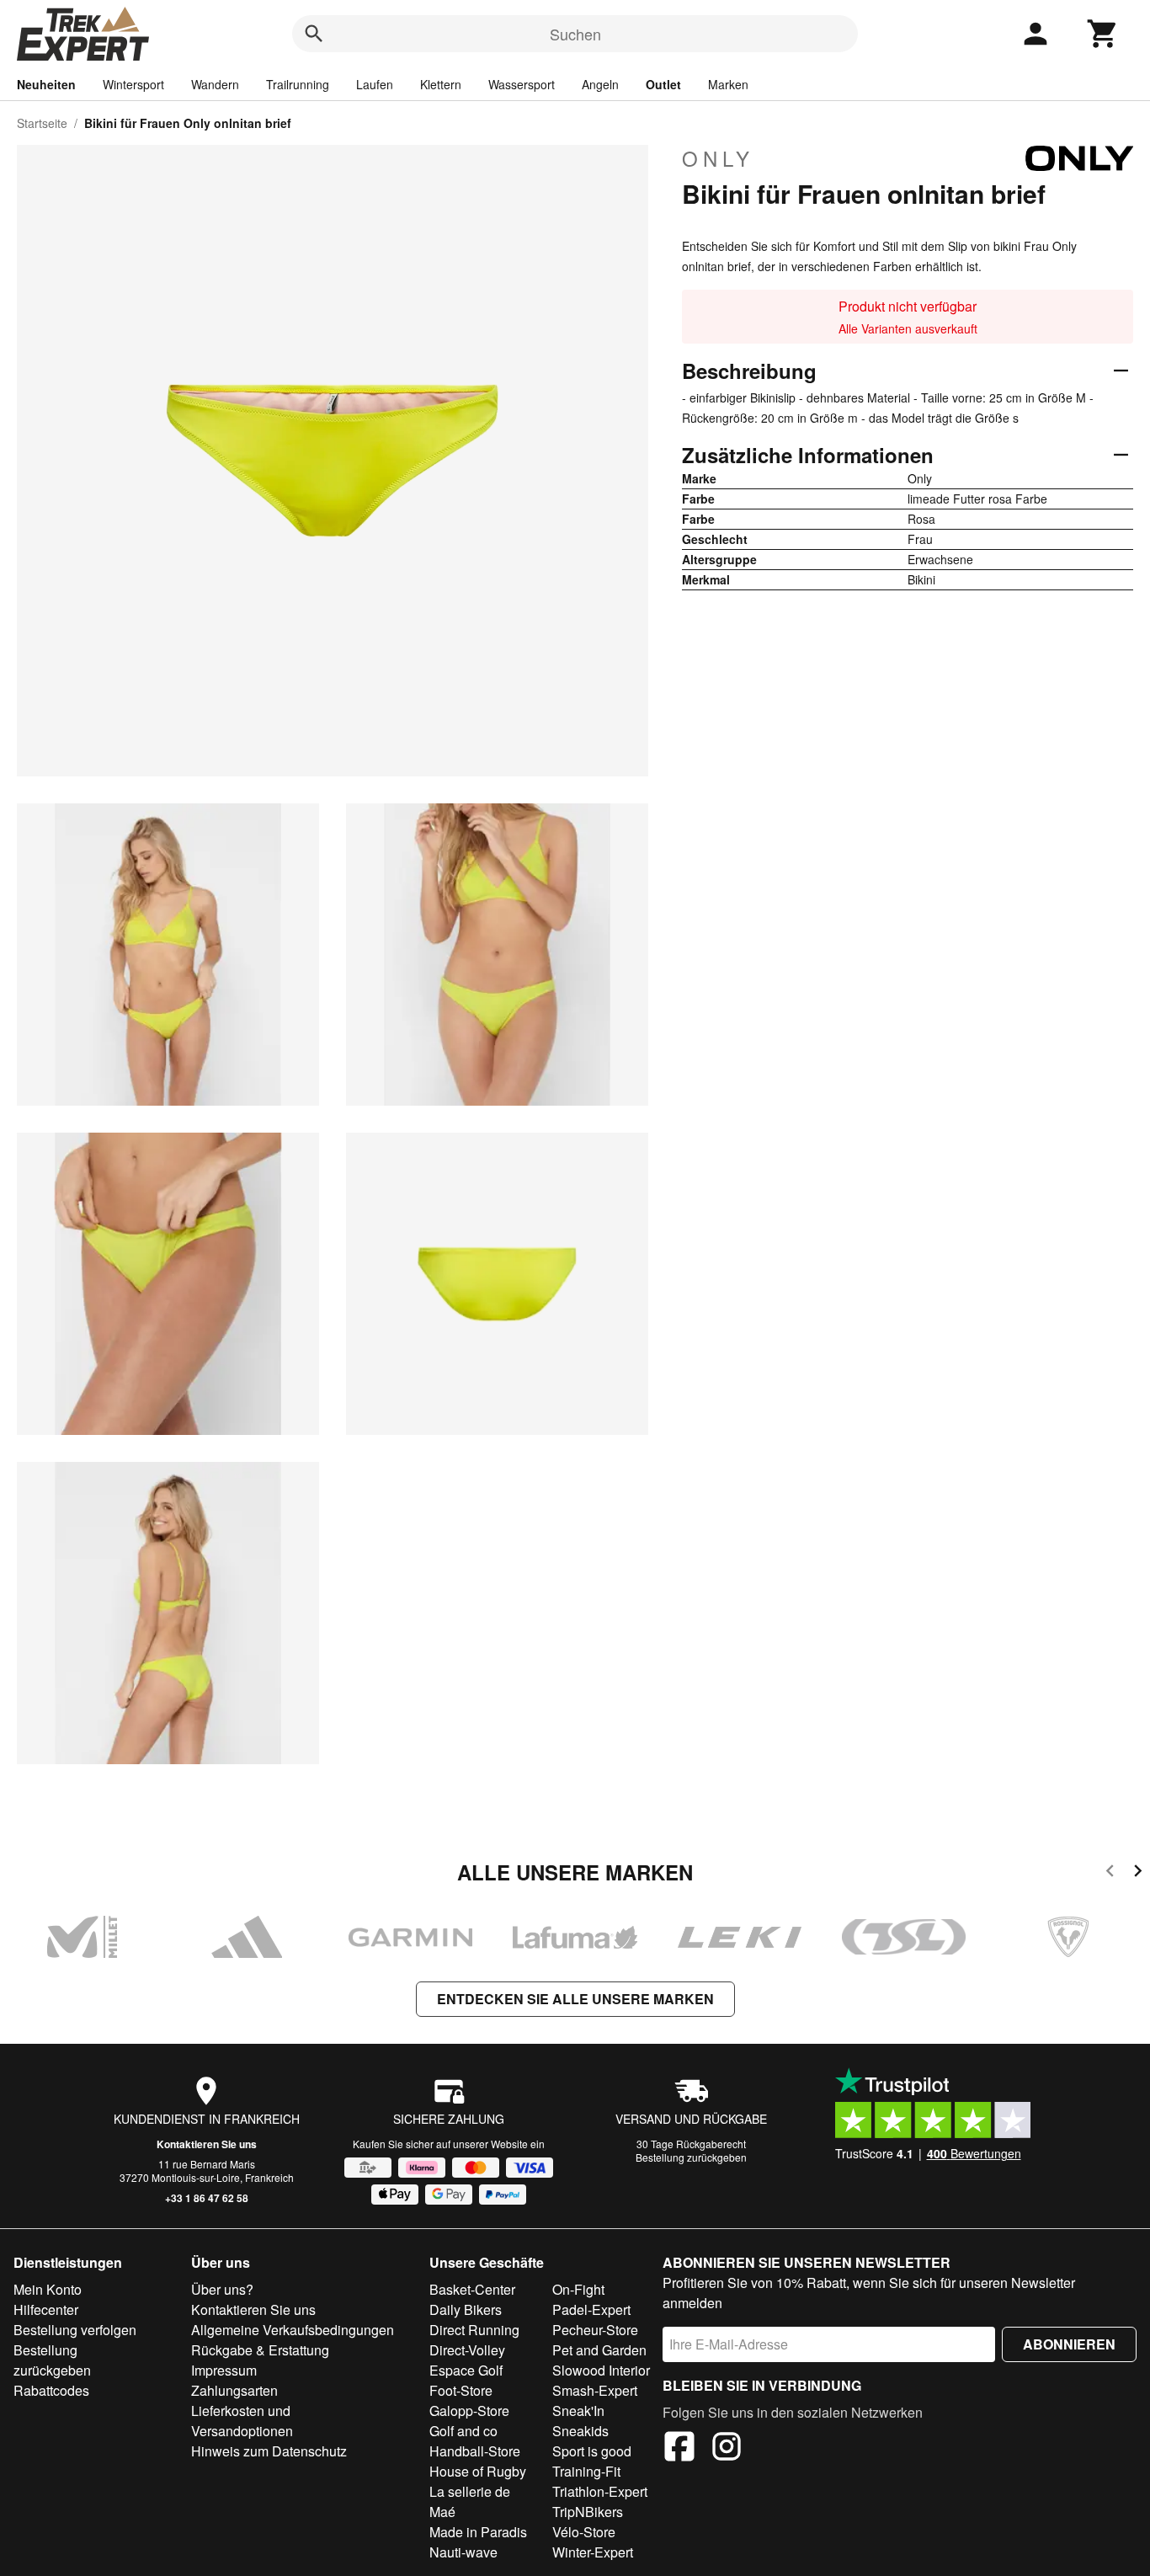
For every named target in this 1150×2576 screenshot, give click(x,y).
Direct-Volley (467, 2350)
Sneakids (580, 2431)
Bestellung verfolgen (75, 2330)
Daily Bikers (466, 2309)
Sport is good (592, 2451)
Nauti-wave (463, 2552)
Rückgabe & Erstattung (260, 2350)
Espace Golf (466, 2370)
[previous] (1110, 1873)
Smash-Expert (595, 2390)
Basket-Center (472, 2289)
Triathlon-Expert (600, 2491)
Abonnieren (1069, 2344)
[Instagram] (727, 2449)
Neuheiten (46, 84)
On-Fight (578, 2289)
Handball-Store (475, 2451)
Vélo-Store (584, 2532)
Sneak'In (578, 2411)
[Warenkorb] (1103, 34)
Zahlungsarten (234, 2390)
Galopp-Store (469, 2411)
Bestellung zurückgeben (691, 2157)
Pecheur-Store (595, 2330)
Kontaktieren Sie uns (207, 2144)
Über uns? (222, 2289)
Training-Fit (586, 2471)
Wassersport (522, 84)
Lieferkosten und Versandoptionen (242, 2421)
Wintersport (133, 84)
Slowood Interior (601, 2370)
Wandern (215, 84)
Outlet (663, 84)
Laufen (375, 84)
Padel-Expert (591, 2309)
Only (718, 158)
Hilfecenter (46, 2309)
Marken (728, 84)
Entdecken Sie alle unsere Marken (575, 1999)
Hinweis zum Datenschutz (269, 2451)
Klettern (441, 84)
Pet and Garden (599, 2350)
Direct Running (474, 2330)
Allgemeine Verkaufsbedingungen (293, 2330)
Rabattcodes (51, 2390)
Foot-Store (461, 2390)
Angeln (600, 84)
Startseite (42, 123)
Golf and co (463, 2431)
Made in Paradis (478, 2532)
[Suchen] (314, 34)
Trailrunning (298, 84)
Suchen (575, 34)
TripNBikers (588, 2512)
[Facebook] (679, 2449)
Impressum (224, 2370)
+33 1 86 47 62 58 (207, 2198)
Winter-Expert (593, 2552)
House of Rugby (478, 2471)
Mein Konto (48, 2289)
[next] (1138, 1873)
